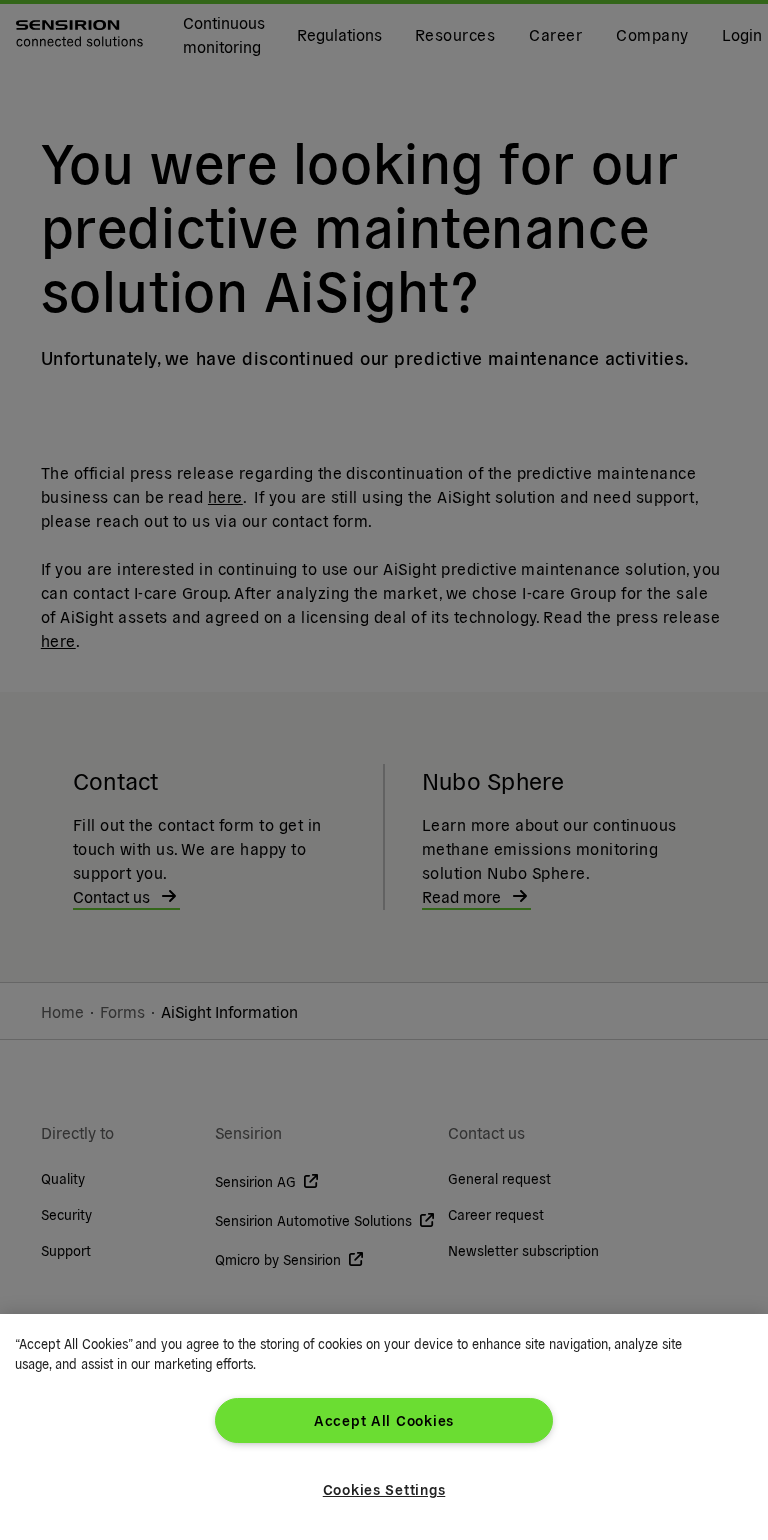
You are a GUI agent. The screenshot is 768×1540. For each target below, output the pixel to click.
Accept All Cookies (384, 1420)
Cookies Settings (384, 1489)
